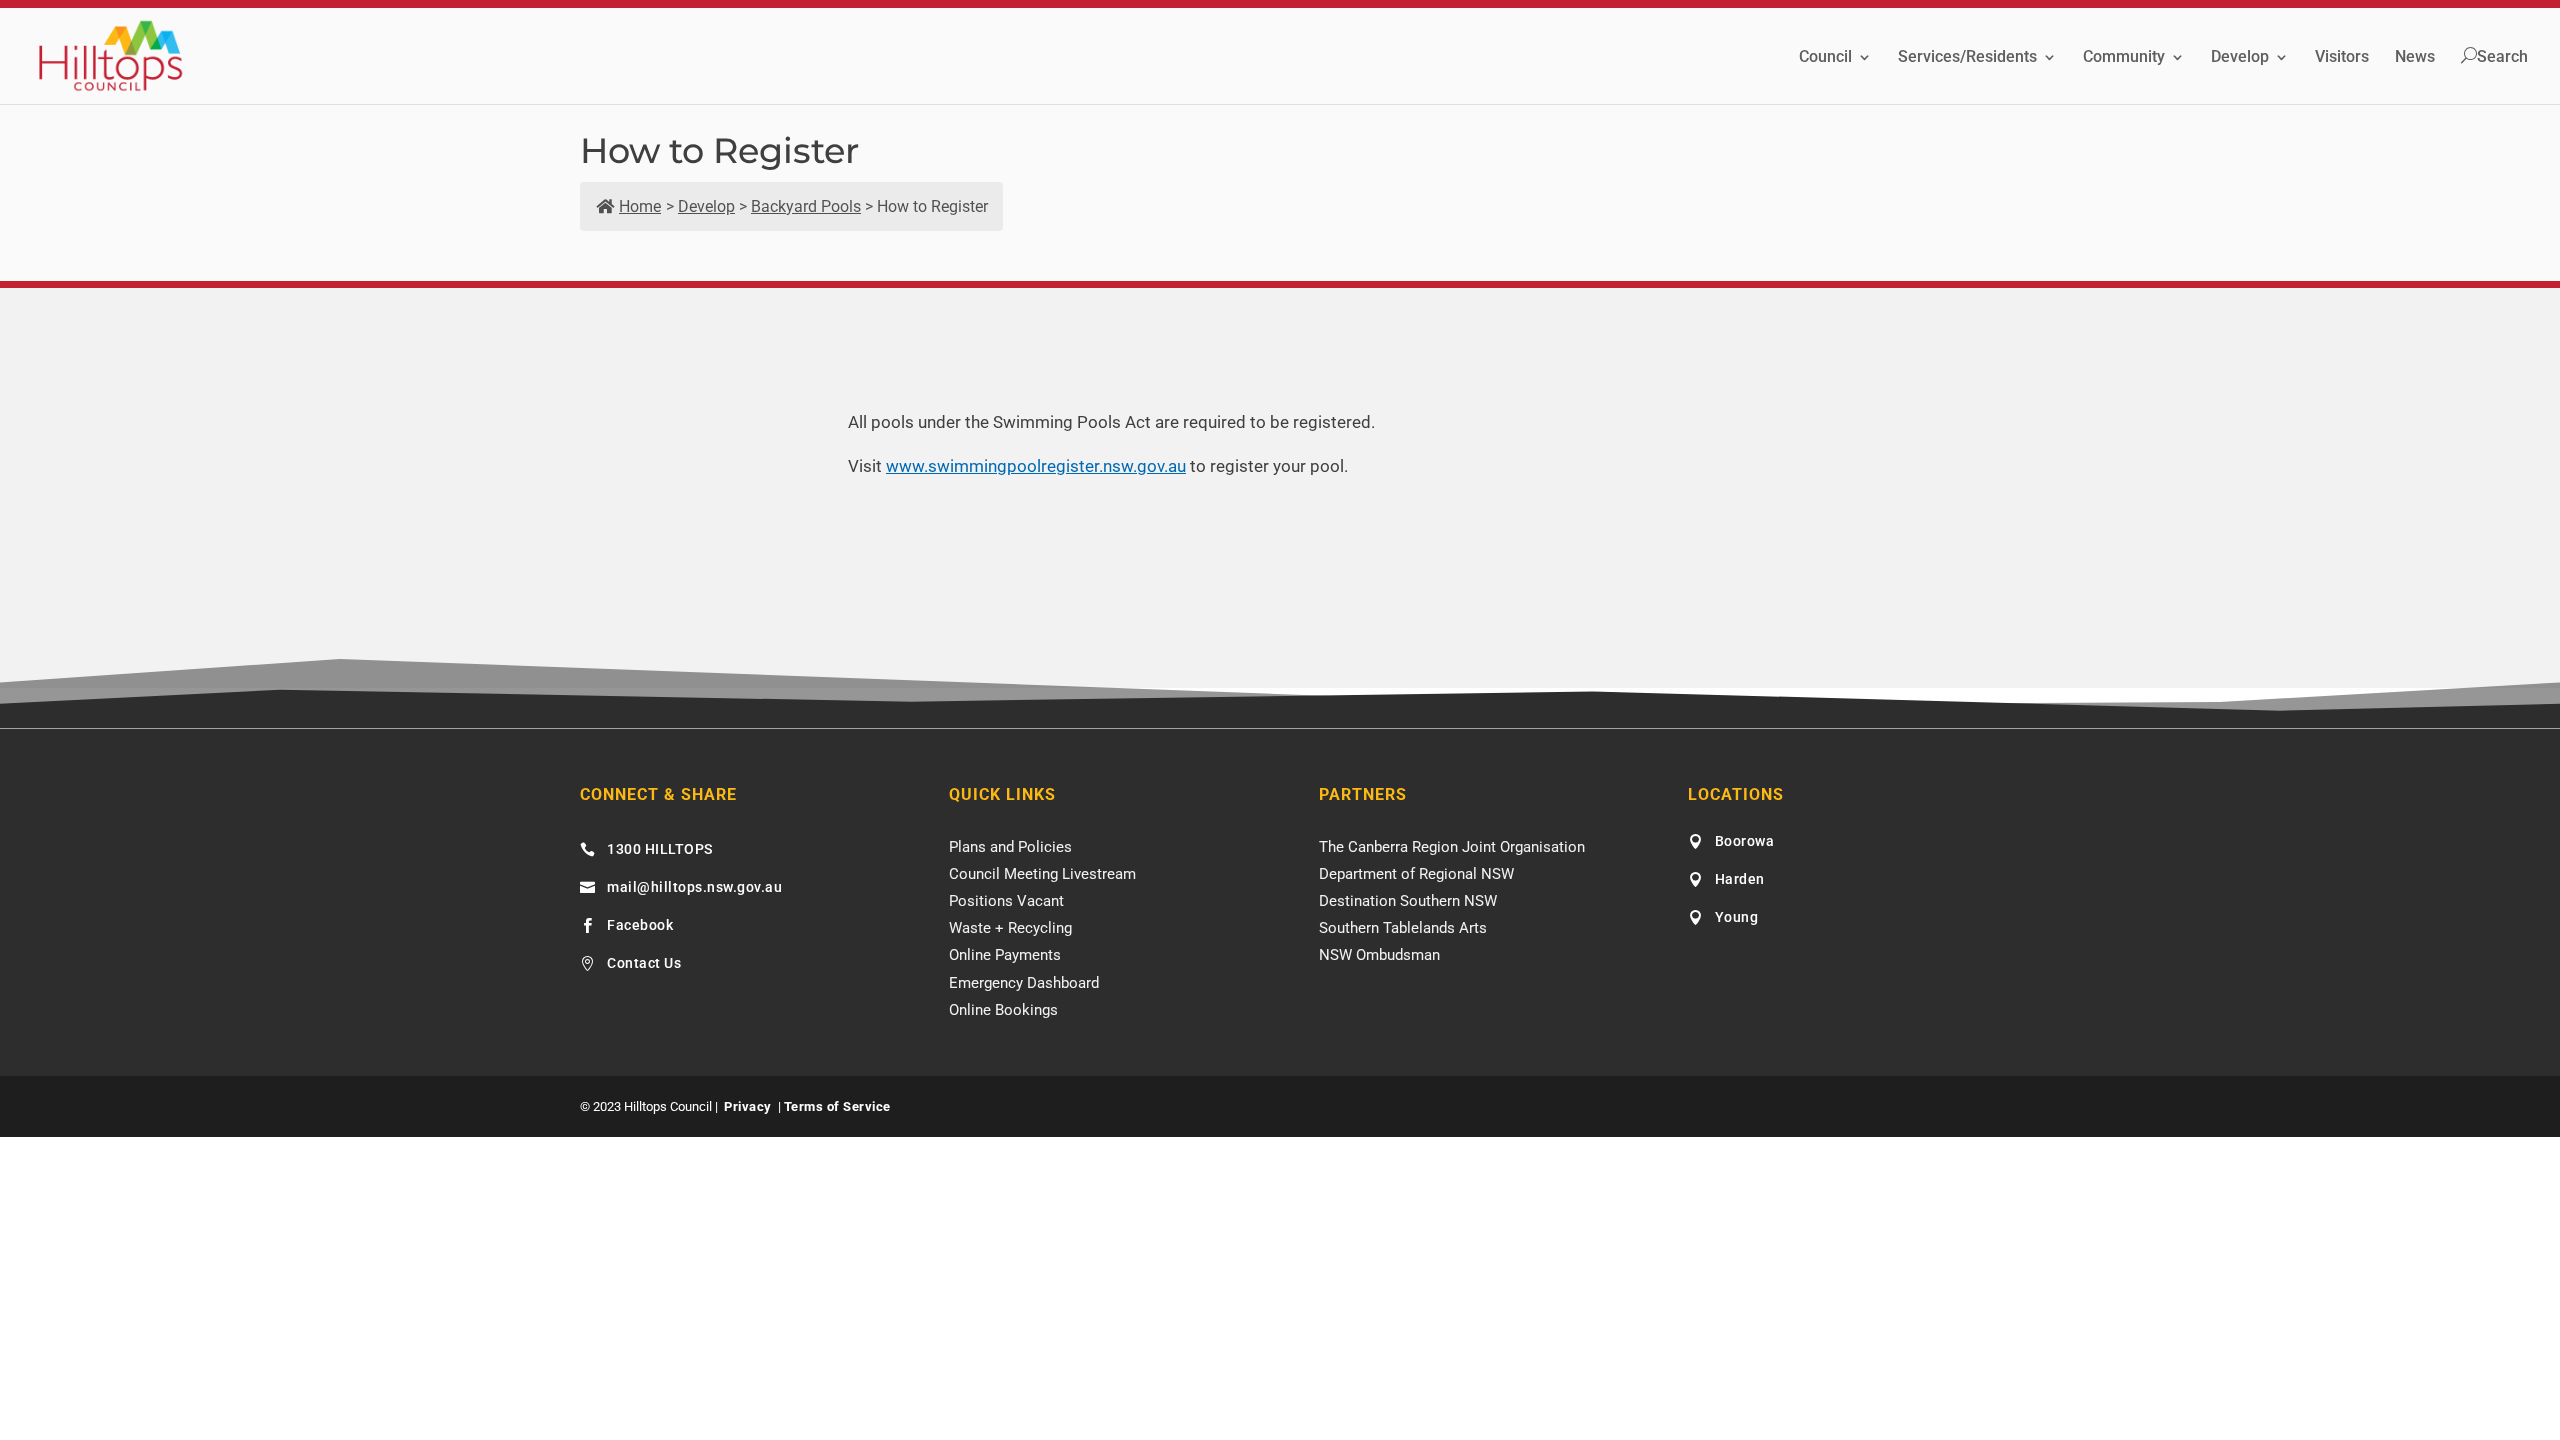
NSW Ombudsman (1379, 955)
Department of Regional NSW (1416, 874)
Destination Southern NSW (1408, 901)
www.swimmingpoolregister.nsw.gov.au (1036, 466)
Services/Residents (1967, 58)
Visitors (2342, 58)
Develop (2240, 58)
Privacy (748, 1106)
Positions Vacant (1006, 901)
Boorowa (1745, 841)
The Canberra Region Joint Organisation (1452, 847)
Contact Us (644, 963)
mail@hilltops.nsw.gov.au (694, 887)
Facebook (640, 925)
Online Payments (1005, 955)
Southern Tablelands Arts (1403, 928)
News (2415, 58)
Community (2124, 58)
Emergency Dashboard (1024, 983)
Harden (1740, 879)
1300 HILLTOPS (660, 849)
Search (2502, 57)
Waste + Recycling (1010, 928)
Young (1737, 917)
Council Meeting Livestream (1042, 874)
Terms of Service (837, 1106)
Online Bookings (1003, 1010)
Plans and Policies (1010, 847)
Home (640, 206)
